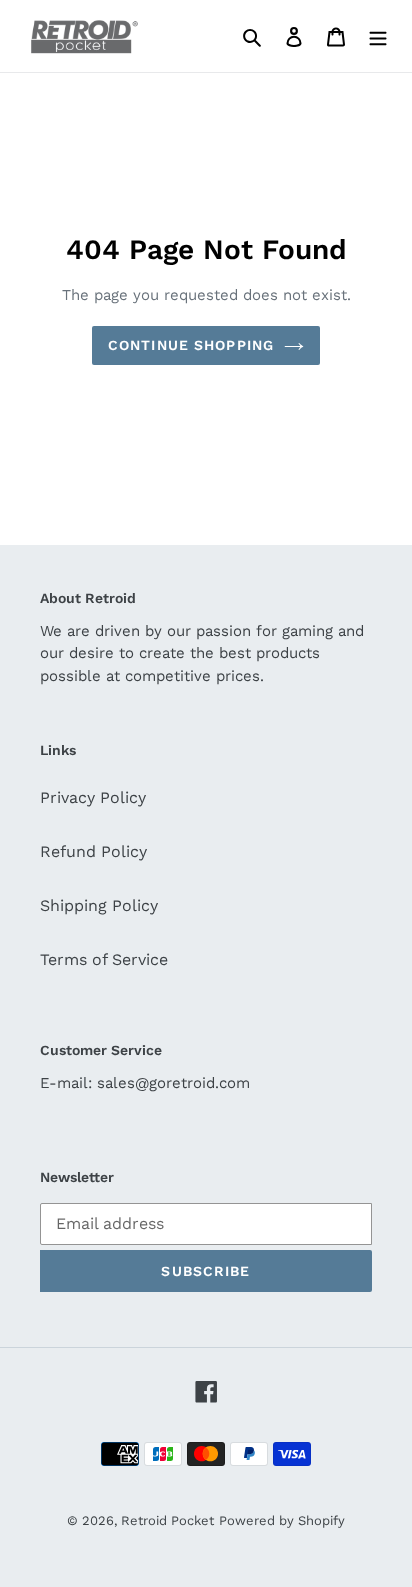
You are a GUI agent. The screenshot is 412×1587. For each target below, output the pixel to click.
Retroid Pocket (167, 1520)
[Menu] (378, 36)
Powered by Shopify (282, 1520)
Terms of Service (104, 959)
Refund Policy (93, 851)
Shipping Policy (99, 905)
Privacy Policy (93, 797)
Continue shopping (191, 345)
